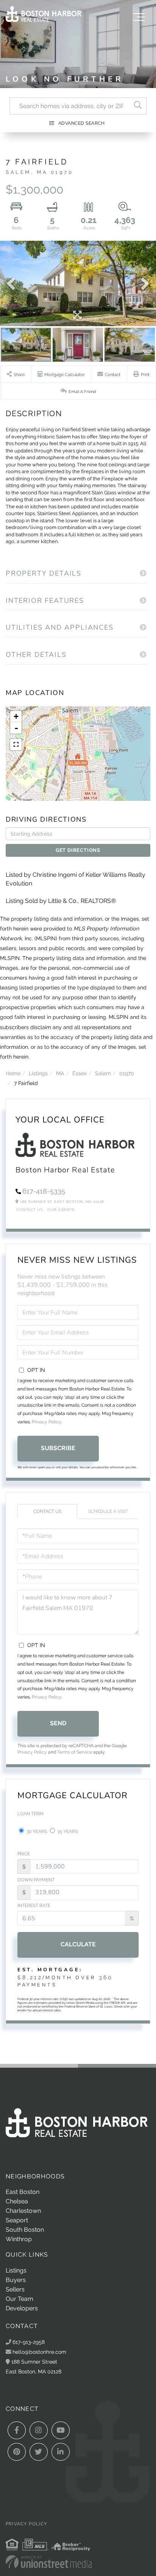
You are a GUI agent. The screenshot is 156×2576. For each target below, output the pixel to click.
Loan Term (30, 1814)
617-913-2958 (28, 2342)
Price (24, 1854)
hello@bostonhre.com (39, 2352)
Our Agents (61, 1210)
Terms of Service (75, 1752)
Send (58, 1723)
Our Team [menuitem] (19, 2299)
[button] (138, 106)
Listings (38, 1073)
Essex (80, 1073)
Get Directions (78, 850)
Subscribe (58, 1448)
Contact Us (30, 1210)
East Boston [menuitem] (23, 2192)
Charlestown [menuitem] (23, 2211)
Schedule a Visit (108, 1511)
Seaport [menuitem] (17, 2220)
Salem (103, 1073)
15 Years (67, 1831)
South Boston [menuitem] (25, 2230)
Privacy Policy (46, 1422)
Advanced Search (82, 123)
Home (13, 1073)
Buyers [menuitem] (16, 2280)
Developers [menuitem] (22, 2308)
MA (60, 1073)
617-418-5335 (44, 1191)
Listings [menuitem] (16, 2270)
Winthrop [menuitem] (19, 2239)
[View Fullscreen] (16, 745)
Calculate (78, 1944)
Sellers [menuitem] (15, 2289)
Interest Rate (34, 1906)
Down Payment (36, 1880)
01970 (127, 1073)
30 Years (36, 1831)
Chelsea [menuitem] (17, 2201)
